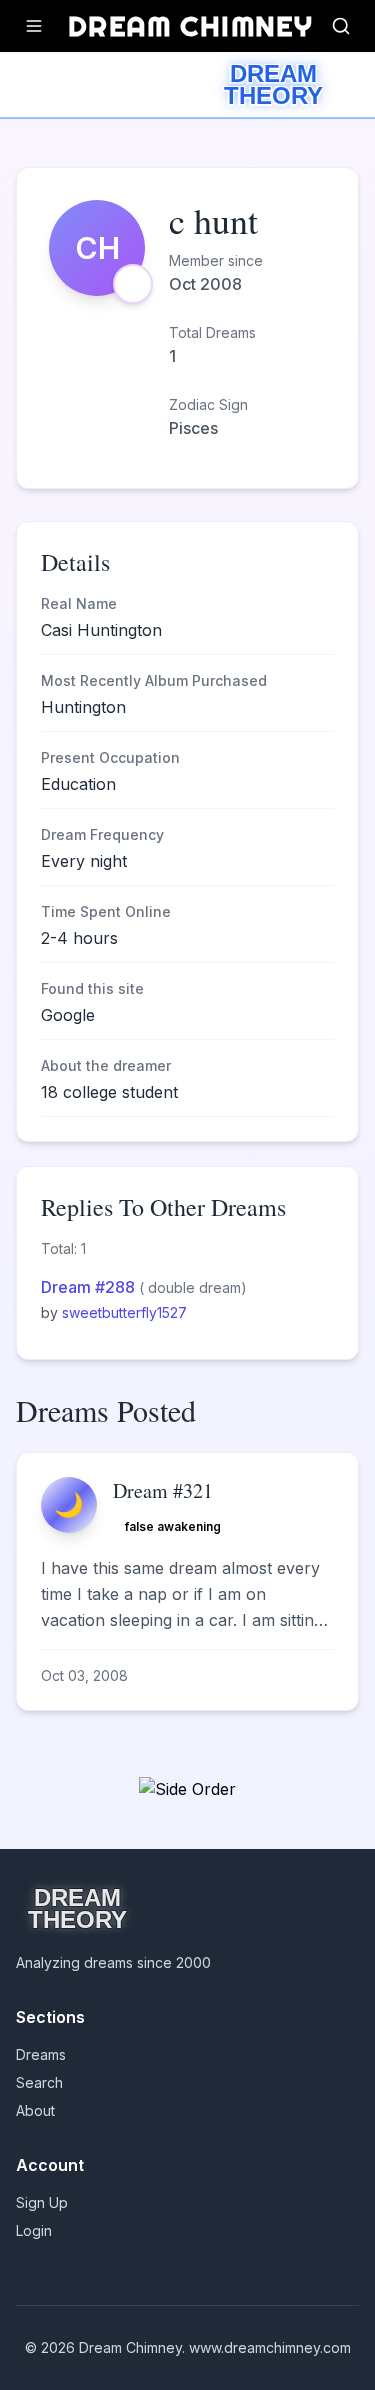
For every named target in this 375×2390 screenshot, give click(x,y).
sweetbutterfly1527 (124, 1312)
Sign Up (42, 2202)
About (35, 2110)
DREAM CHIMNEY (190, 25)
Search (39, 2082)
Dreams (41, 2054)
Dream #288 (90, 1287)
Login (34, 2230)
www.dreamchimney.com (270, 2347)
